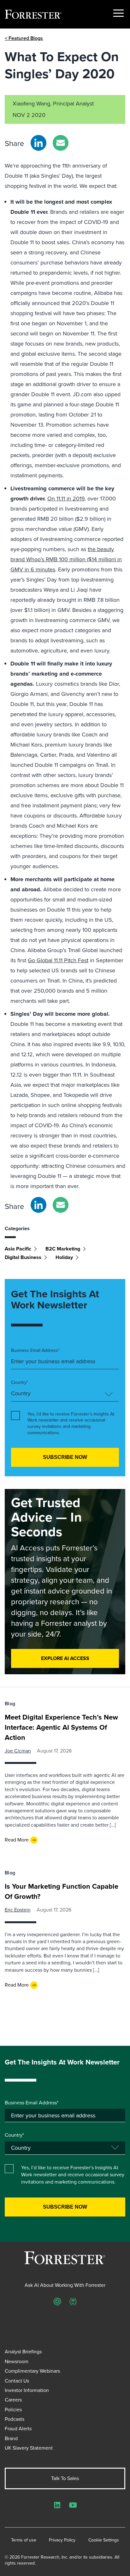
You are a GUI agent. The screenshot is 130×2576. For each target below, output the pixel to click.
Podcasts (15, 2419)
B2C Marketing (63, 1249)
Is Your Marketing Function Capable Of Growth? (62, 1891)
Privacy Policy (62, 2540)
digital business (23, 1257)
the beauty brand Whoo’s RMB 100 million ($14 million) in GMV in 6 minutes (66, 559)
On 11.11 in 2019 (66, 499)
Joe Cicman (18, 1751)
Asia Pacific (18, 1249)
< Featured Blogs (24, 38)
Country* (20, 1383)
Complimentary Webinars (32, 2371)
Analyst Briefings (23, 2352)
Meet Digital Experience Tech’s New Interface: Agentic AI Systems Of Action (61, 1727)
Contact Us (17, 2381)
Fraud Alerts (18, 2429)
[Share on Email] (61, 143)
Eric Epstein (18, 1910)
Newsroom (17, 2361)
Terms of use (24, 2540)
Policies (13, 2410)
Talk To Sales (65, 2478)
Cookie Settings (104, 2540)
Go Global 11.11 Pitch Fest (58, 960)
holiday (64, 1257)
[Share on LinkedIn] (38, 143)
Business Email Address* (35, 1351)
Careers (13, 2400)
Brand (11, 2438)
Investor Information (27, 2390)
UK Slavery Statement (29, 2448)
